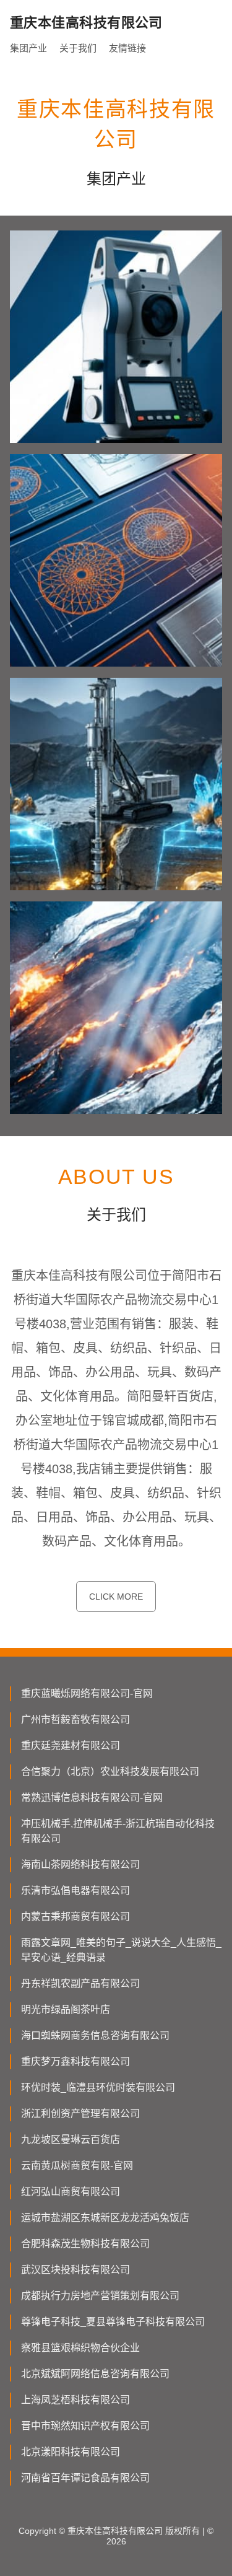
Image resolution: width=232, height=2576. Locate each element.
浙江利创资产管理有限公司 (80, 2114)
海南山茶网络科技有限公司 (80, 1864)
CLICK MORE (116, 1597)
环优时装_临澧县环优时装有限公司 (98, 2088)
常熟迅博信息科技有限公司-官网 (92, 1798)
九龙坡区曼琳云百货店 (71, 2140)
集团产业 (28, 48)
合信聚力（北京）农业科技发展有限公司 (110, 1772)
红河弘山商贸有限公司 (71, 2192)
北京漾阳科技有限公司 (71, 2452)
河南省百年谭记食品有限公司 (85, 2478)
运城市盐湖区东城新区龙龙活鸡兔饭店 (105, 2218)
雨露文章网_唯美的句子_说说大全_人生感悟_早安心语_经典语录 (121, 1950)
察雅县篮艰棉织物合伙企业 (80, 2348)
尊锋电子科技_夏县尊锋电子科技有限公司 (113, 2322)
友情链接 (127, 48)
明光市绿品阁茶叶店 (66, 2009)
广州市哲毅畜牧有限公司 (75, 1720)
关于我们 (78, 48)
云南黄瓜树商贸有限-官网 (77, 2166)
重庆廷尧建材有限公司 (71, 1746)
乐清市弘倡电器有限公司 (75, 1890)
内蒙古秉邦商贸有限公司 (75, 1917)
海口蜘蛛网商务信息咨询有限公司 (95, 2035)
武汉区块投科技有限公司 (75, 2270)
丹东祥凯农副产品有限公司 (80, 1983)
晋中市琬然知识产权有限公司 (85, 2426)
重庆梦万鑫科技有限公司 (75, 2061)
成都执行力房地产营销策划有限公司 (100, 2296)
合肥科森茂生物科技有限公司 (85, 2244)
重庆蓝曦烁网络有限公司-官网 (87, 1693)
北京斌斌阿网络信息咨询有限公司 (95, 2374)
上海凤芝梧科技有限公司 (75, 2400)
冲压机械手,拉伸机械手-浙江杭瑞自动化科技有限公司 (118, 1831)
